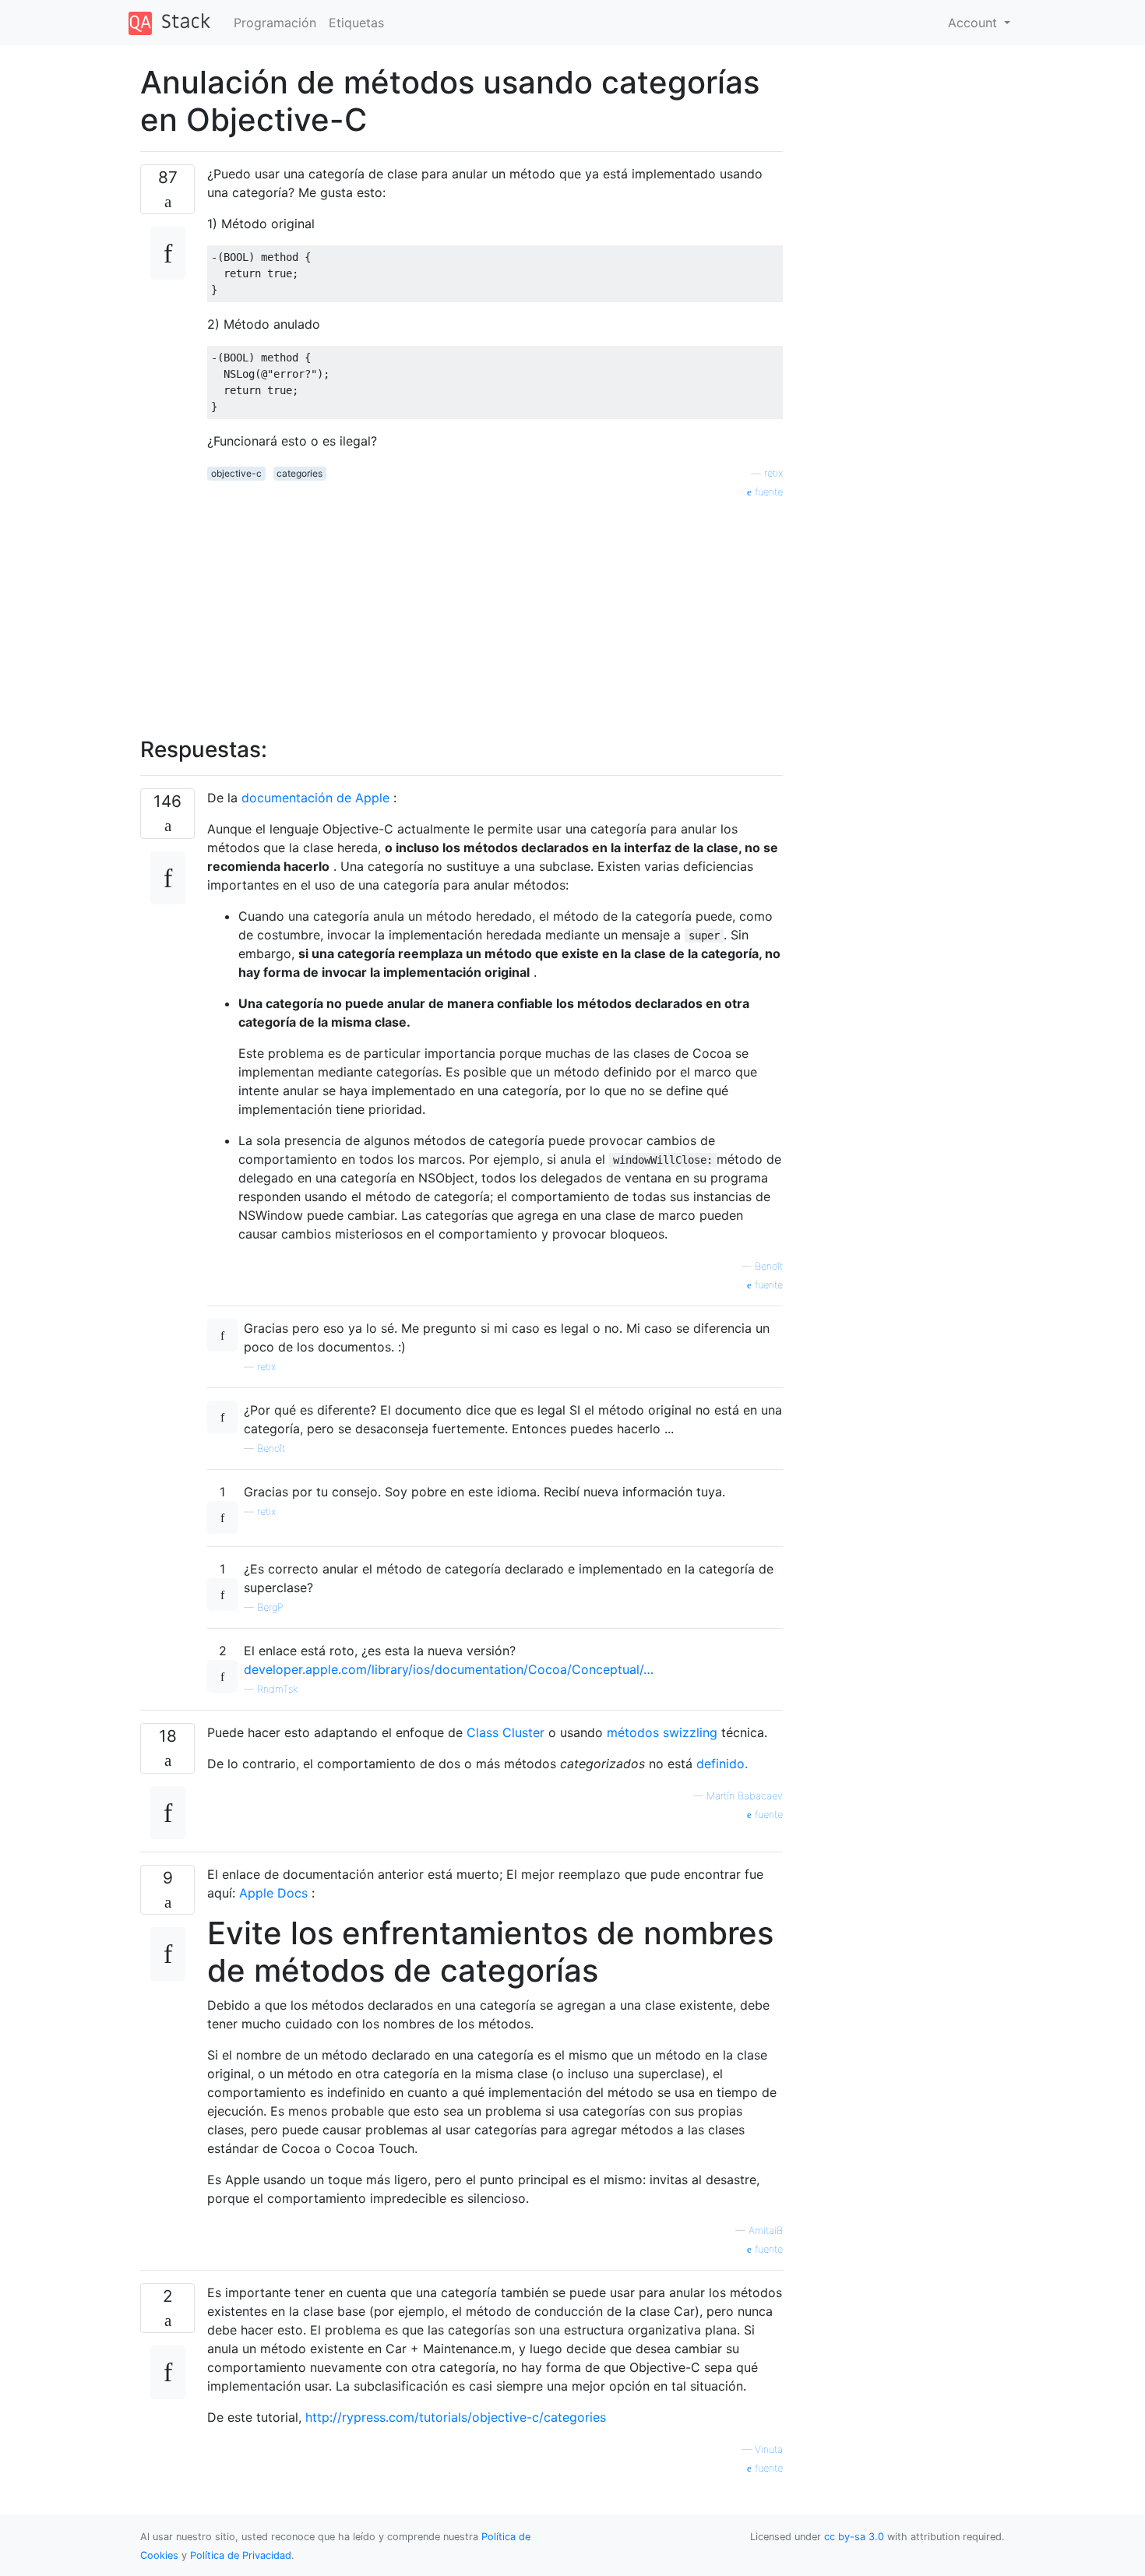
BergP (270, 1607)
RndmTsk (277, 1689)
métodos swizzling (662, 1732)
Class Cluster (506, 1732)
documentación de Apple (315, 798)
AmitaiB (766, 2231)
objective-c (236, 473)
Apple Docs (273, 1893)
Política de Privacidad (241, 2555)
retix (773, 473)
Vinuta (769, 2449)
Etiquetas (356, 23)
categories (299, 473)
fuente (767, 492)
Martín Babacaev (745, 1796)
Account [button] (974, 23)
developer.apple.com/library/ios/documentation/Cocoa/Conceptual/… (449, 1669)
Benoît (769, 1266)
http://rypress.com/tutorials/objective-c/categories (456, 2417)
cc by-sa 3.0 (854, 2537)
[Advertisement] (495, 609)
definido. (722, 1764)
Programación (275, 23)
